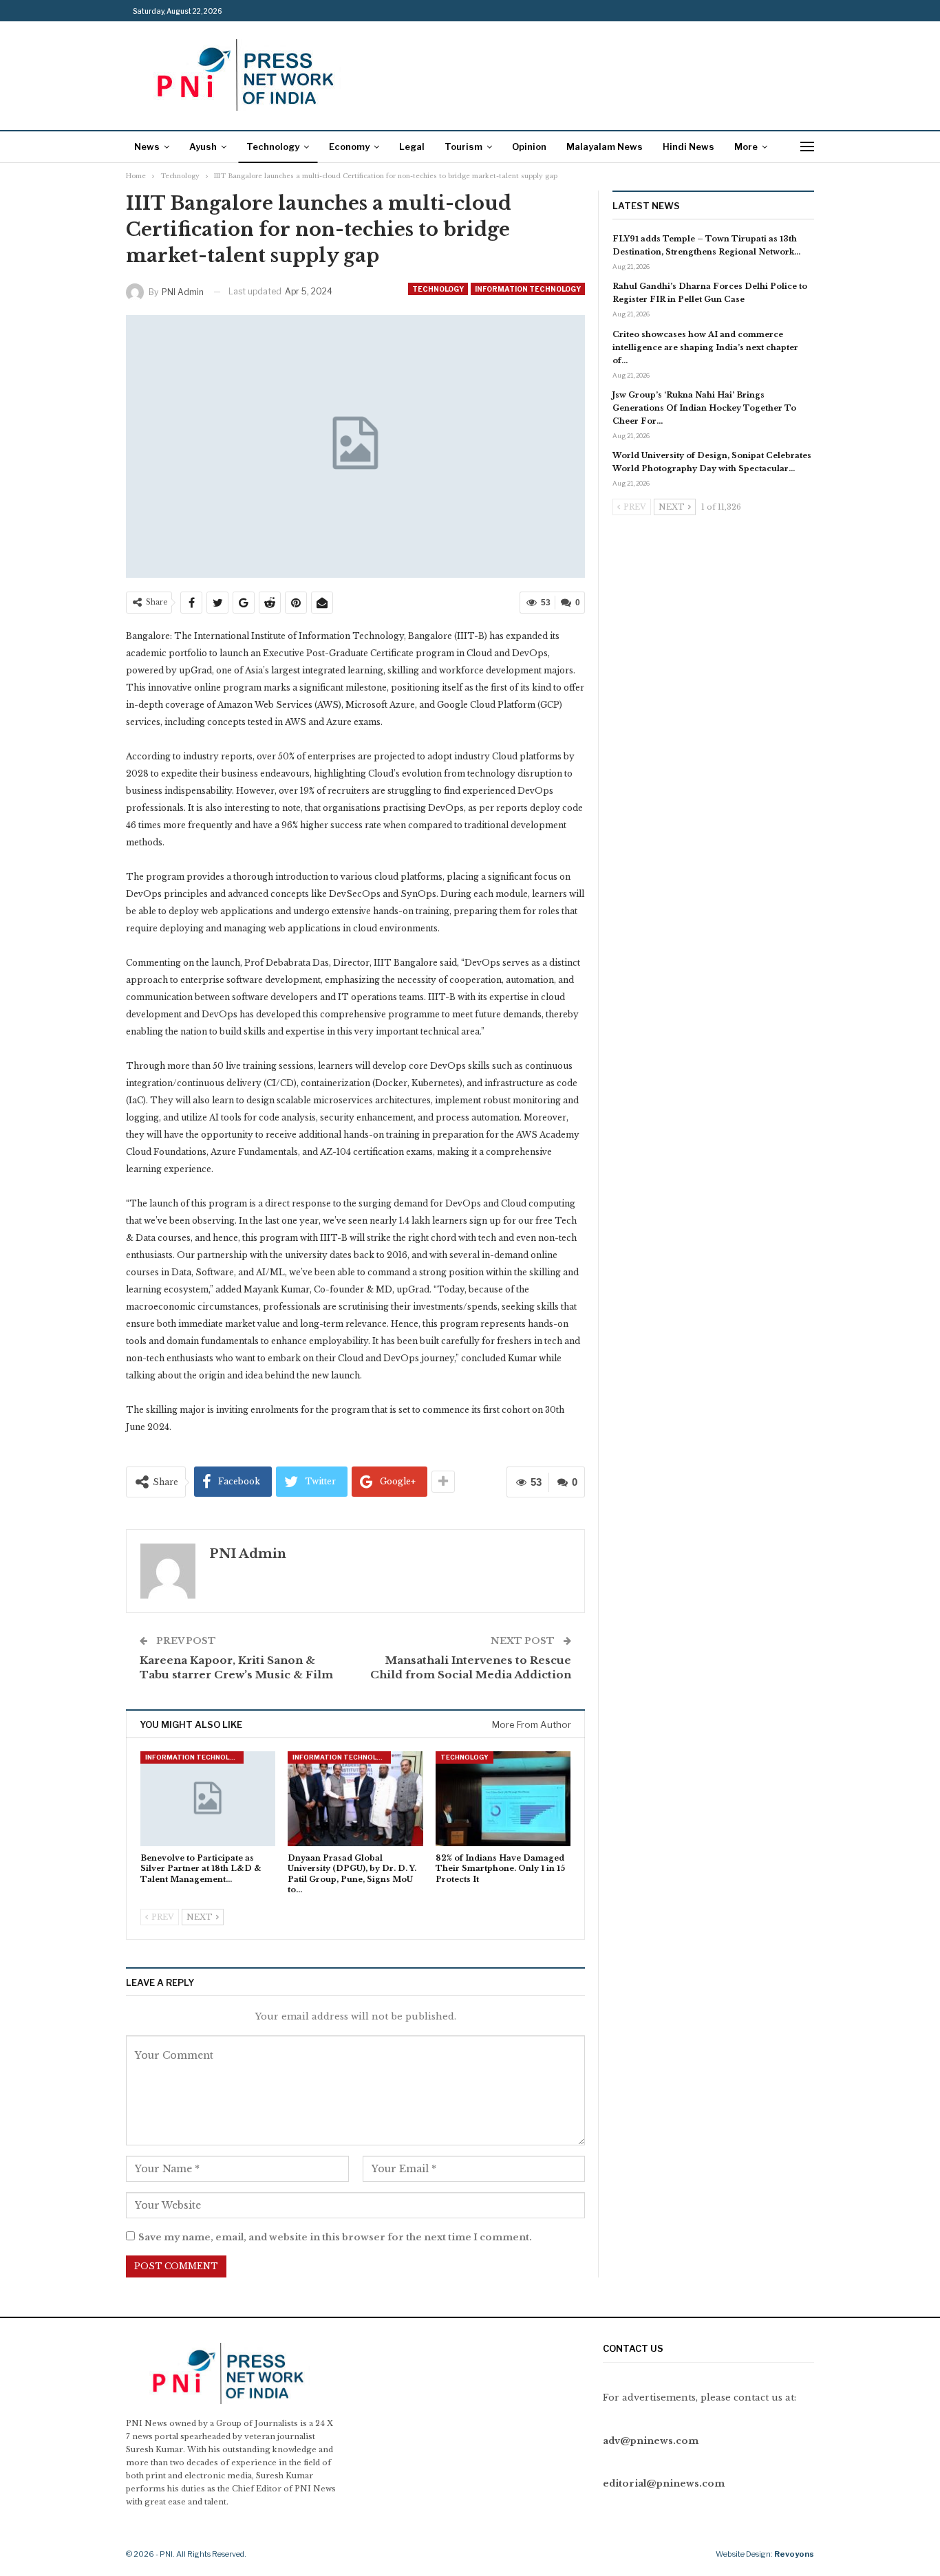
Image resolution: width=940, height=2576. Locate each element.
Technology (273, 147)
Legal (412, 147)
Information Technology (528, 289)
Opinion (529, 147)
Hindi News (688, 147)
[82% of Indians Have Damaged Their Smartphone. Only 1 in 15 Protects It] (503, 1798)
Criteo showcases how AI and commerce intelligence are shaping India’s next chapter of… (705, 347)
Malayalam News (605, 147)
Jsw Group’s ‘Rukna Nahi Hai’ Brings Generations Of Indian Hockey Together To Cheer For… (704, 408)
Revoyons (794, 2554)
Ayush (203, 147)
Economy (349, 147)
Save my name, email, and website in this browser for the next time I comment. (335, 2237)
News (147, 147)
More (746, 147)
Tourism (463, 147)
